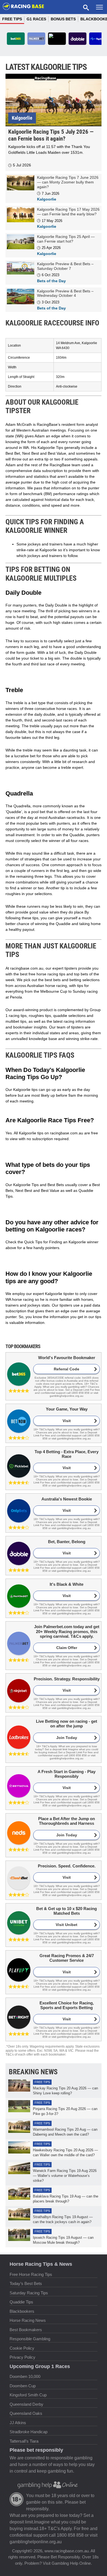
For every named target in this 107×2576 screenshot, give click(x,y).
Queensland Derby (26, 2404)
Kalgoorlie (22, 118)
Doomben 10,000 (25, 2376)
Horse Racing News (28, 2320)
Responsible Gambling (30, 2339)
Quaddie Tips (21, 2302)
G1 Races (36, 19)
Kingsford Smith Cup (28, 2395)
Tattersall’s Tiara (24, 2441)
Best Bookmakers (26, 2329)
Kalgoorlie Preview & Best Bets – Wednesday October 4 (65, 293)
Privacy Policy (22, 2357)
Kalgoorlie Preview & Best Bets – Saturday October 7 (65, 266)
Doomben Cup (23, 2386)
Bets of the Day (51, 281)
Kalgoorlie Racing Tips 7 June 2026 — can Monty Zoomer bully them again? (68, 182)
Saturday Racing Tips (29, 2293)
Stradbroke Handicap (29, 2432)
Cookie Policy (22, 2348)
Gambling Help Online (71, 2563)
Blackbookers (22, 2311)
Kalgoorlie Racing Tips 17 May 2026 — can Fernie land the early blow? (68, 212)
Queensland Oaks (26, 2413)
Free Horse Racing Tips (31, 2274)
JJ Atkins (18, 2422)
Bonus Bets (63, 19)
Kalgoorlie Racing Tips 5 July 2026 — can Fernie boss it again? (51, 135)
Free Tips (12, 19)
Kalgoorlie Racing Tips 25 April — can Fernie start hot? (66, 239)
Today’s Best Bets (26, 2283)
